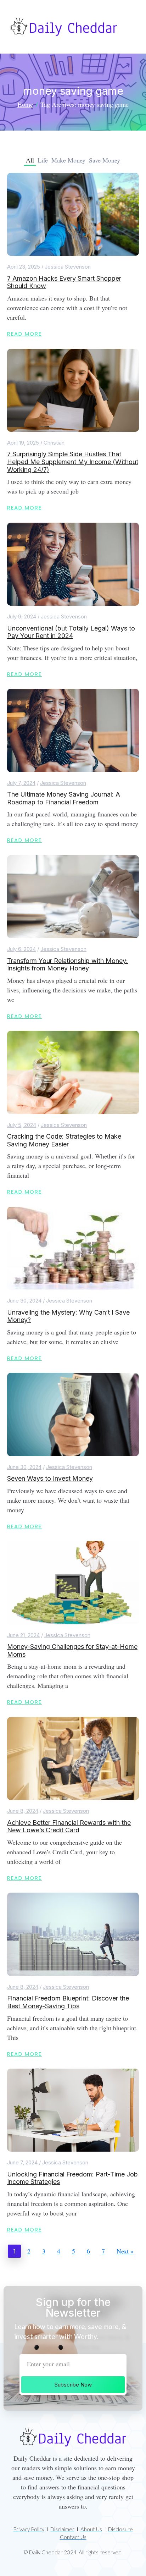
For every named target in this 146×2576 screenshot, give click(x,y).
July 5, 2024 (22, 1125)
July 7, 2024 (21, 783)
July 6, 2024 (21, 949)
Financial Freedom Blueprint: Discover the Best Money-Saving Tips (68, 2002)
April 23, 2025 (24, 267)
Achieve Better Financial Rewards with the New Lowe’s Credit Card (69, 1826)
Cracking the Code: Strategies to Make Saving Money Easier (64, 1140)
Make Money (68, 160)
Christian (54, 443)
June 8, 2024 (23, 1811)
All (30, 160)
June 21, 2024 (23, 1635)
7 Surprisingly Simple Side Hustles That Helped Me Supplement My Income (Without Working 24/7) (73, 462)
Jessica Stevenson (68, 267)
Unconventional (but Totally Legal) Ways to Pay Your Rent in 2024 (71, 632)
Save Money (105, 160)
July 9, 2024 (22, 617)
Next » (125, 2251)
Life (43, 160)
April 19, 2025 (23, 443)
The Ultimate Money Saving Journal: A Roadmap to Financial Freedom (64, 798)
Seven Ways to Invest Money (50, 1478)
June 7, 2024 (22, 2162)
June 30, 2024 (24, 1301)
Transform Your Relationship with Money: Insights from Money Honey (68, 965)
